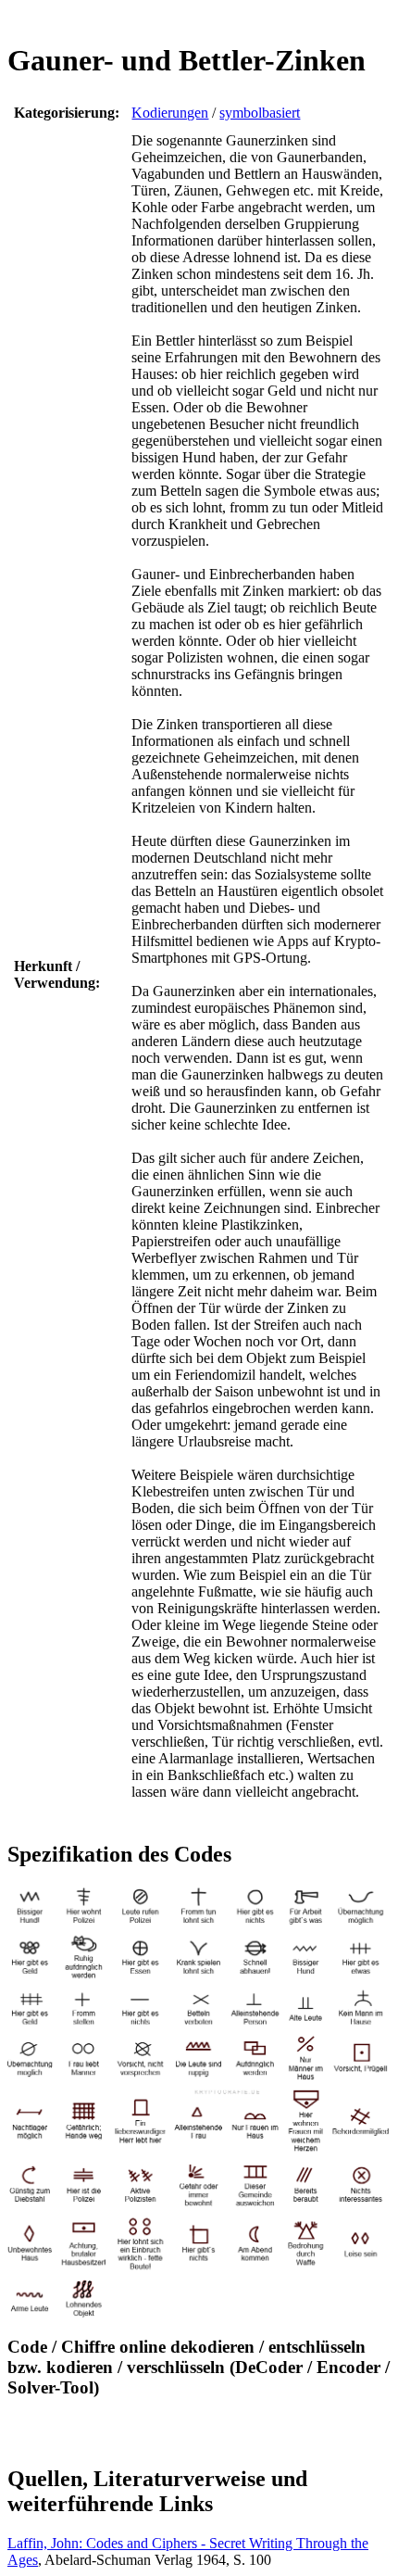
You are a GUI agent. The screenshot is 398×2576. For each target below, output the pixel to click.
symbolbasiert (260, 113)
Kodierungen (170, 113)
